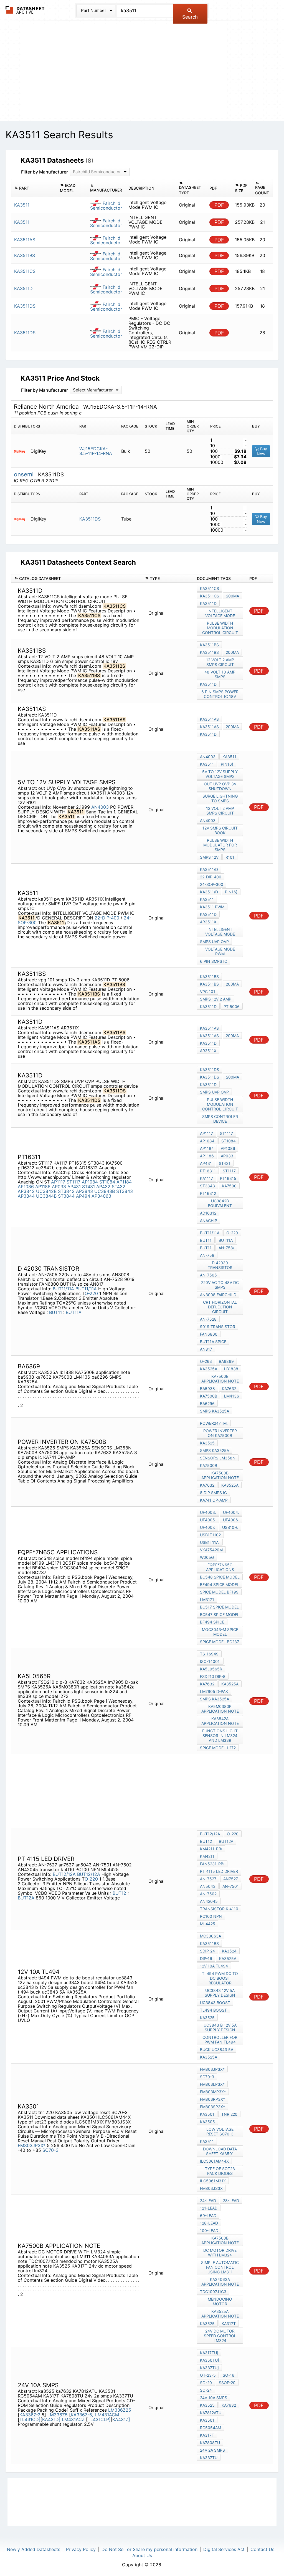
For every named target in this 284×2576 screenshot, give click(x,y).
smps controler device (220, 1119)
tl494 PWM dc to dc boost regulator (220, 1978)
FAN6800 (209, 1334)
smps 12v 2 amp (216, 999)
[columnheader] (34, 188)
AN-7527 (208, 1879)
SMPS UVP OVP (214, 942)
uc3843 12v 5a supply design (220, 1993)
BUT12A (26, 1898)
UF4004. (231, 1512)
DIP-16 (206, 1958)
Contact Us (262, 2549)
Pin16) (227, 764)
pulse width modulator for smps (220, 845)
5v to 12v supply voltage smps (220, 774)
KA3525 (207, 1443)
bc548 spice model (220, 1577)
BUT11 (56, 1312)
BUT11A (74, 1312)
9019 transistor (218, 1327)
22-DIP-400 (107, 918)
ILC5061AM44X (214, 2161)
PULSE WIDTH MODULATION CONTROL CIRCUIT (220, 628)
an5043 (208, 1886)
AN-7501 (231, 1886)
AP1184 (124, 1182)
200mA (233, 596)
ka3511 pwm (212, 907)
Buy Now (262, 451)
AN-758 (207, 1255)
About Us (142, 2555)
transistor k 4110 (219, 1909)
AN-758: (226, 1248)
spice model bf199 (219, 1592)
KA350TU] (210, 2360)
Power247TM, (214, 1423)
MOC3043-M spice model (220, 1632)
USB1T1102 (210, 1535)
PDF (219, 205)
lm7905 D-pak (214, 1691)
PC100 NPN (211, 1916)
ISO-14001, (210, 1661)
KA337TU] (209, 2368)
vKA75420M (211, 1550)
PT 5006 (232, 1006)
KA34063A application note (220, 2282)
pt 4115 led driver (219, 1871)
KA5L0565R (211, 1669)
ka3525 (207, 2405)
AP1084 (90, 1182)
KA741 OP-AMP (214, 1500)
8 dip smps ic (213, 1493)
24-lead (208, 2201)
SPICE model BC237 (220, 1642)
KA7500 (229, 1186)
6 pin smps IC (214, 961)
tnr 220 (229, 2114)
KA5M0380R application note (220, 1709)
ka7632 (229, 1388)
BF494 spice (212, 1622)
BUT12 (120, 1893)
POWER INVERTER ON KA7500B (220, 1433)
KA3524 (229, 1951)
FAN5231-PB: (212, 1864)
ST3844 (66, 1196)
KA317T (229, 2324)
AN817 (206, 1349)
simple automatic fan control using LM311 (220, 2267)
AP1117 (58, 1182)
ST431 (88, 1187)
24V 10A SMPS (214, 2398)
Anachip (209, 1221)
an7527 (231, 1879)
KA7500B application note (220, 1379)
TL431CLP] (99, 2419)
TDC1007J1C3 (213, 2292)
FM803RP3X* (212, 2099)
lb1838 (231, 1369)
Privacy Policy (81, 2549)
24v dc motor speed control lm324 (220, 2336)
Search (190, 17)
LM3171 (207, 1599)
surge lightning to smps (220, 798)
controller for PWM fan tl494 (220, 2040)
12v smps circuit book (220, 830)
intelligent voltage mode (220, 613)
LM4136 (232, 1396)
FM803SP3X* (212, 2107)
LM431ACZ (74, 2419)
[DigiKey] (21, 451)
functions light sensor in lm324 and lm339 (220, 1736)
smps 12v (209, 857)
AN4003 (100, 807)
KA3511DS (90, 519)
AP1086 (26, 1187)
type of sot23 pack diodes (220, 2171)
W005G (207, 1557)
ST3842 (66, 1191)
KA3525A (209, 1369)
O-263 (206, 1361)
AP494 (83, 1196)
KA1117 (206, 1178)
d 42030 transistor (220, 1265)
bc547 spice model (220, 1614)
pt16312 (208, 1193)
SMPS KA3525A (215, 1411)
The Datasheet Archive (25, 10)
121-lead (209, 2208)
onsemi (25, 474)
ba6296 (207, 1403)
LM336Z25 (120, 2410)
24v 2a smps (212, 2450)
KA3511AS (209, 719)
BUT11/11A (63, 1289)
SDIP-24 (207, 1951)
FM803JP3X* (32, 2145)
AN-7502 (208, 1894)
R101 (230, 857)
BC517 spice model (219, 1607)
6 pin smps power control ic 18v (220, 694)
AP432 (103, 1187)
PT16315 (228, 1178)
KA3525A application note (220, 2314)
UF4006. (231, 1520)
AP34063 (101, 1196)
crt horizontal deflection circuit (220, 1307)
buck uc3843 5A (217, 2050)
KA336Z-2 (30, 2415)
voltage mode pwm (220, 951)
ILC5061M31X (213, 2181)
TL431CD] (30, 2419)
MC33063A (211, 1936)
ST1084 (107, 1182)
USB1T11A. (210, 1542)
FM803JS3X (211, 2188)
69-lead (208, 2216)
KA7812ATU (211, 2413)
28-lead (231, 2201)
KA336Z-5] (82, 2415)
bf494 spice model (220, 1584)
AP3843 (84, 1191)
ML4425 (208, 1924)
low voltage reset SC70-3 (220, 2132)
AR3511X (208, 922)
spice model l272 (218, 1748)
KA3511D (208, 603)
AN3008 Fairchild (218, 1295)
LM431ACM (107, 2415)
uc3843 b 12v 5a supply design (220, 2027)
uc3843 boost (215, 2003)
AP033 (59, 1187)
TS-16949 (209, 1654)
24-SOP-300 (212, 884)
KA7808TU (210, 2443)
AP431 (74, 1187)
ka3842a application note (220, 1721)
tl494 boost (213, 2010)
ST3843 (125, 1191)
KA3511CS (210, 588)
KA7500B (209, 1396)
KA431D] (51, 2419)
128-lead (209, 2223)
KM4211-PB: (211, 1849)
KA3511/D (209, 869)
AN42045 (209, 1901)
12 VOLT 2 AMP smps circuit (220, 662)
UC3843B (105, 1191)
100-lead (209, 2231)
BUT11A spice (213, 1342)
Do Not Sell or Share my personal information (149, 2549)
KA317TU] (209, 2353)
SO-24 (206, 2390)
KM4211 (207, 1856)
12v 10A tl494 (214, 1966)
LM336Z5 (58, 2415)
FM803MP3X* (213, 2092)
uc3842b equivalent (220, 1203)
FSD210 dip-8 (213, 1676)
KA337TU (209, 2458)
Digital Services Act (224, 2549)
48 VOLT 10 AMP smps (220, 674)
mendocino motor (220, 2301)
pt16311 (208, 1171)
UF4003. (208, 1512)
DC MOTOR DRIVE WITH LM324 (220, 2253)
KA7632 (207, 1485)
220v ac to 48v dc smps (220, 1285)
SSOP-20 (227, 2383)
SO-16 (229, 2375)
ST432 (119, 1187)
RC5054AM (211, 2428)
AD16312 (208, 1213)
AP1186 (43, 1187)
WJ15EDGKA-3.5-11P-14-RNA (96, 451)
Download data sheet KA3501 (220, 2151)
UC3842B (46, 1191)
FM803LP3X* (212, 2084)
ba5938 (207, 1388)
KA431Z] (121, 2419)
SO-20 (206, 2383)
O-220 (91, 1293)
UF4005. (208, 1520)
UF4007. (208, 1527)
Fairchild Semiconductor (106, 206)
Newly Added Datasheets (34, 2549)
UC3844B (46, 1196)
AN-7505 (208, 1275)
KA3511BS (209, 645)
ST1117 (73, 1182)
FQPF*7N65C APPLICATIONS (220, 1567)
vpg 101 (208, 992)
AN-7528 (208, 1319)
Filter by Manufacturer (45, 172)
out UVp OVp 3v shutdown (220, 786)
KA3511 (229, 757)
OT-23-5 (208, 2375)
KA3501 (207, 2114)
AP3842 (26, 1191)
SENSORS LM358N (218, 1458)
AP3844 (26, 1196)
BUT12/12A (64, 1874)
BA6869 (226, 1361)
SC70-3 (50, 2150)
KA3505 (207, 2122)
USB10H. (230, 1527)
